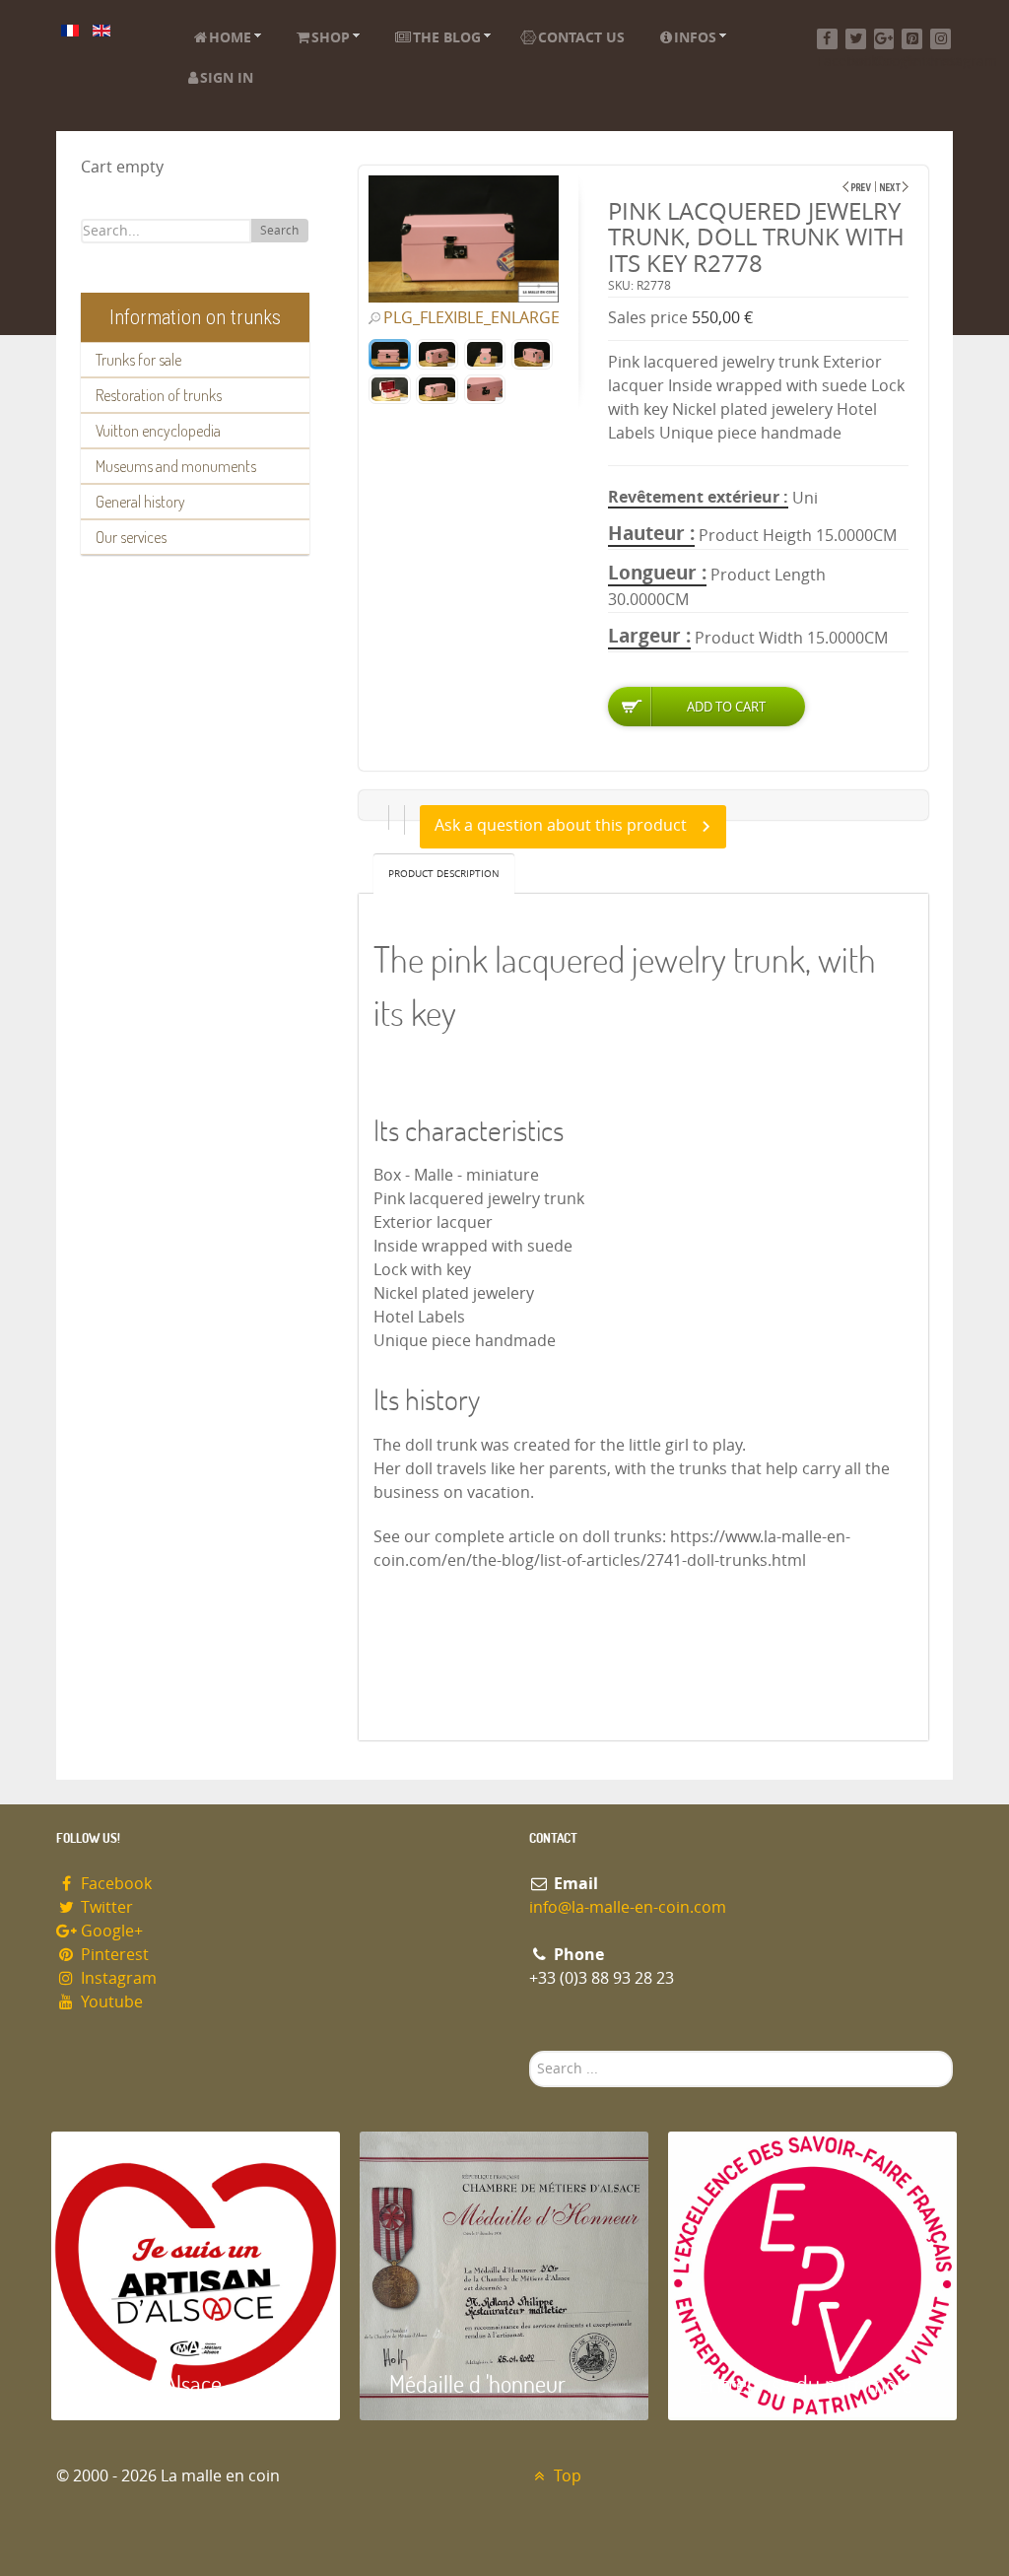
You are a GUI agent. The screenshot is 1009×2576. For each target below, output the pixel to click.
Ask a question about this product (561, 825)
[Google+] (884, 39)
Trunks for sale (138, 360)
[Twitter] (856, 39)
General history (140, 502)
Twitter (105, 1907)
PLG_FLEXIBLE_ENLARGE (471, 318)
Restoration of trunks (159, 395)
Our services (131, 537)
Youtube (110, 2002)
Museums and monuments (176, 466)
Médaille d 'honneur (477, 2383)
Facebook (114, 1884)
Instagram (117, 1978)
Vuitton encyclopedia (158, 431)
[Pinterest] (912, 39)
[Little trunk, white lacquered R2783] (857, 187)
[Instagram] (941, 39)
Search (279, 231)
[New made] (894, 187)
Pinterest (113, 1955)
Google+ (110, 1931)
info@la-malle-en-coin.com (628, 1907)
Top (566, 2476)
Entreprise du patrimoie (805, 2383)
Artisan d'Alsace (151, 2383)
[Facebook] (827, 39)
